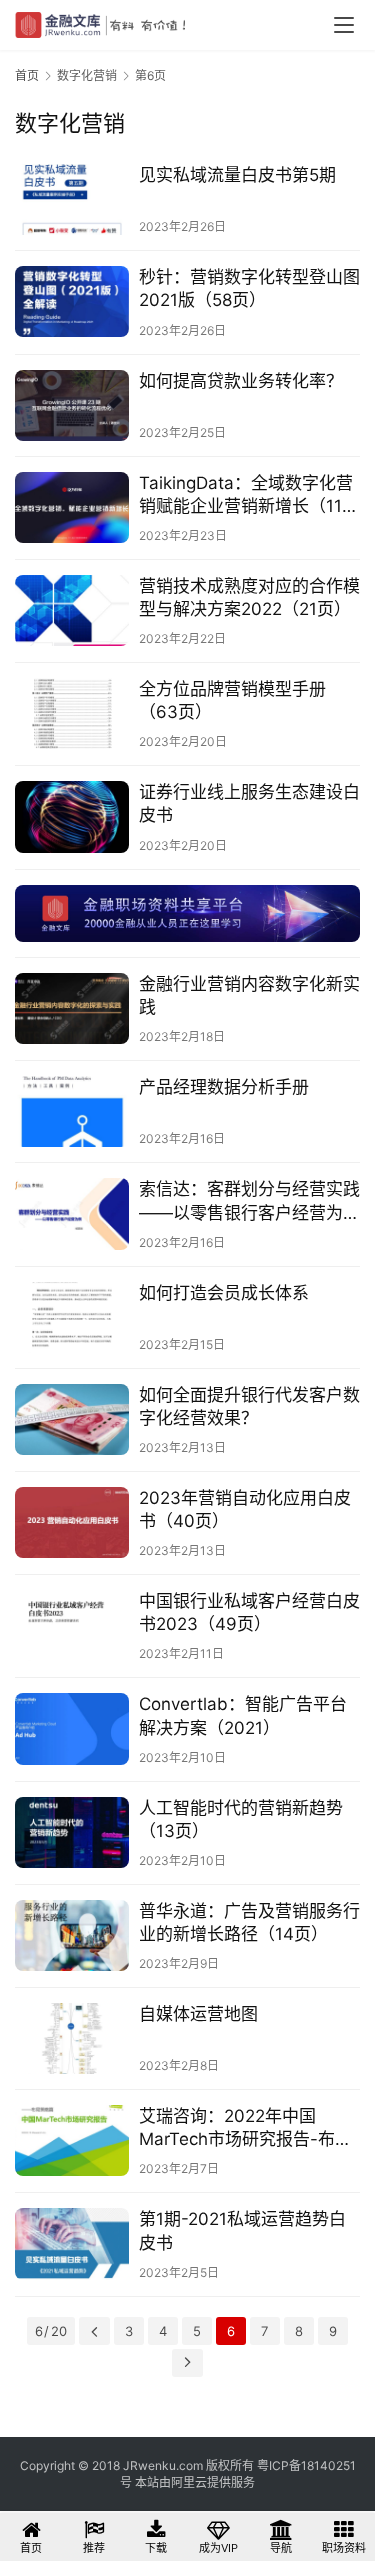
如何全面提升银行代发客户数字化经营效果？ (249, 1406)
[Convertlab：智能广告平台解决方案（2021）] (72, 1728)
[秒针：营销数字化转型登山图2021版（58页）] (72, 301)
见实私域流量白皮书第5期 (237, 175)
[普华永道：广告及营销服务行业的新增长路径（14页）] (72, 1935)
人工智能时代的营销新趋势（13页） (241, 1819)
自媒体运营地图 (198, 2014)
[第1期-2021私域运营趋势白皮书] (72, 2243)
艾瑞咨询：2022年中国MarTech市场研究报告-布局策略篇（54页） (245, 2128)
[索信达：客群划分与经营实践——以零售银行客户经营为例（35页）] (72, 1213)
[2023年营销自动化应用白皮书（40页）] (72, 1522)
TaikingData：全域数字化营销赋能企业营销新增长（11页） (246, 495)
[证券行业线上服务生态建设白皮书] (72, 816)
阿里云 (189, 2482)
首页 (27, 75)
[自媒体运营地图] (72, 2038)
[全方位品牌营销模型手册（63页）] (72, 713)
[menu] (344, 25)
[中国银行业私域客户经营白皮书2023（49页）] (72, 1625)
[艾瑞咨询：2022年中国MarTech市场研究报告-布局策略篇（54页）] (72, 2140)
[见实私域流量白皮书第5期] (72, 199)
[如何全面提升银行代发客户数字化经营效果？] (72, 1419)
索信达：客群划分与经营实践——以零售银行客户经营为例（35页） (249, 1201)
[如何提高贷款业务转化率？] (72, 405)
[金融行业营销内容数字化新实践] (72, 1008)
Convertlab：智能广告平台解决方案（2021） (243, 1715)
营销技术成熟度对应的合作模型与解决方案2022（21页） (249, 597)
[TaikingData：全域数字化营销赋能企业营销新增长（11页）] (72, 507)
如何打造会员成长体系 (224, 1293)
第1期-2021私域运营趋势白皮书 (242, 2230)
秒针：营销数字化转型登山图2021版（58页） (249, 288)
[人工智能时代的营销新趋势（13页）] (72, 1832)
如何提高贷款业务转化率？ (241, 381)
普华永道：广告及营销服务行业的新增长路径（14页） (249, 1922)
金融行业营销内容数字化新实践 (249, 995)
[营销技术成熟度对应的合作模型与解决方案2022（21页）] (72, 610)
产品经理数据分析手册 (224, 1087)
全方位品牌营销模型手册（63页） (232, 700)
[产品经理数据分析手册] (72, 1111)
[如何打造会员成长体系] (72, 1317)
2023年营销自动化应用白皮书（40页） (245, 1509)
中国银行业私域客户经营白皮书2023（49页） (249, 1612)
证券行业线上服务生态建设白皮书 (249, 803)
